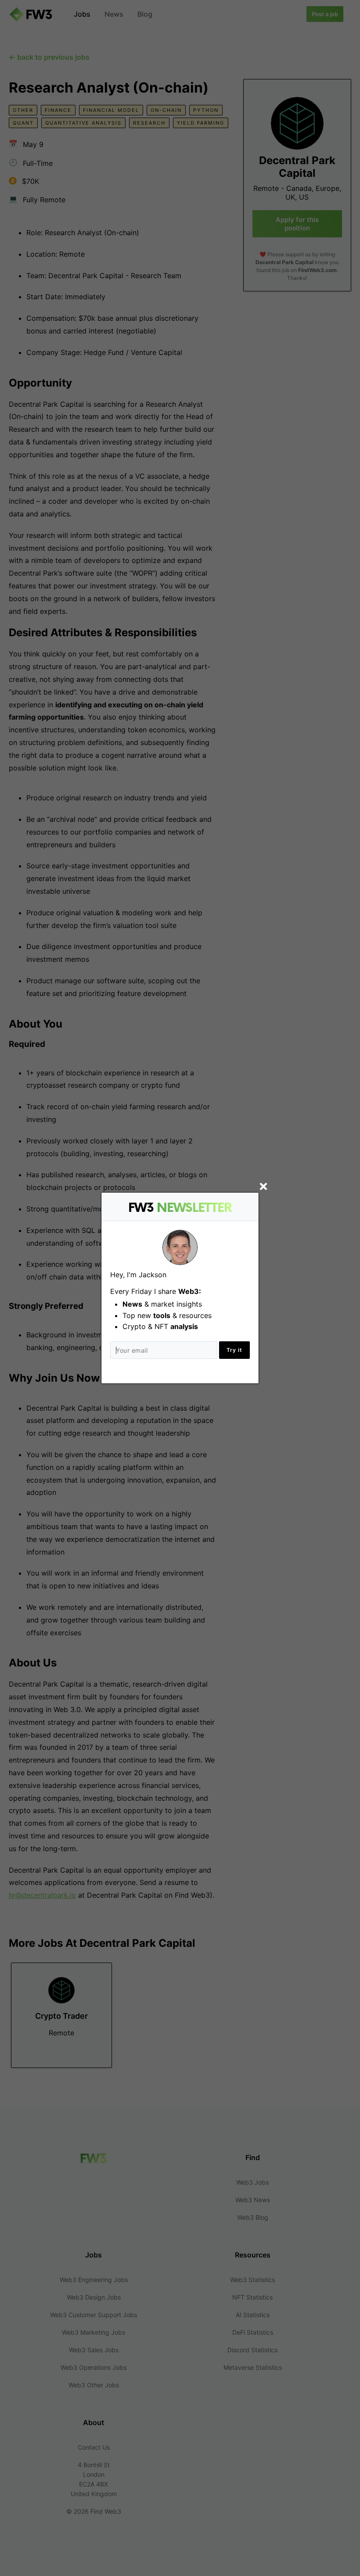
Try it (234, 1350)
